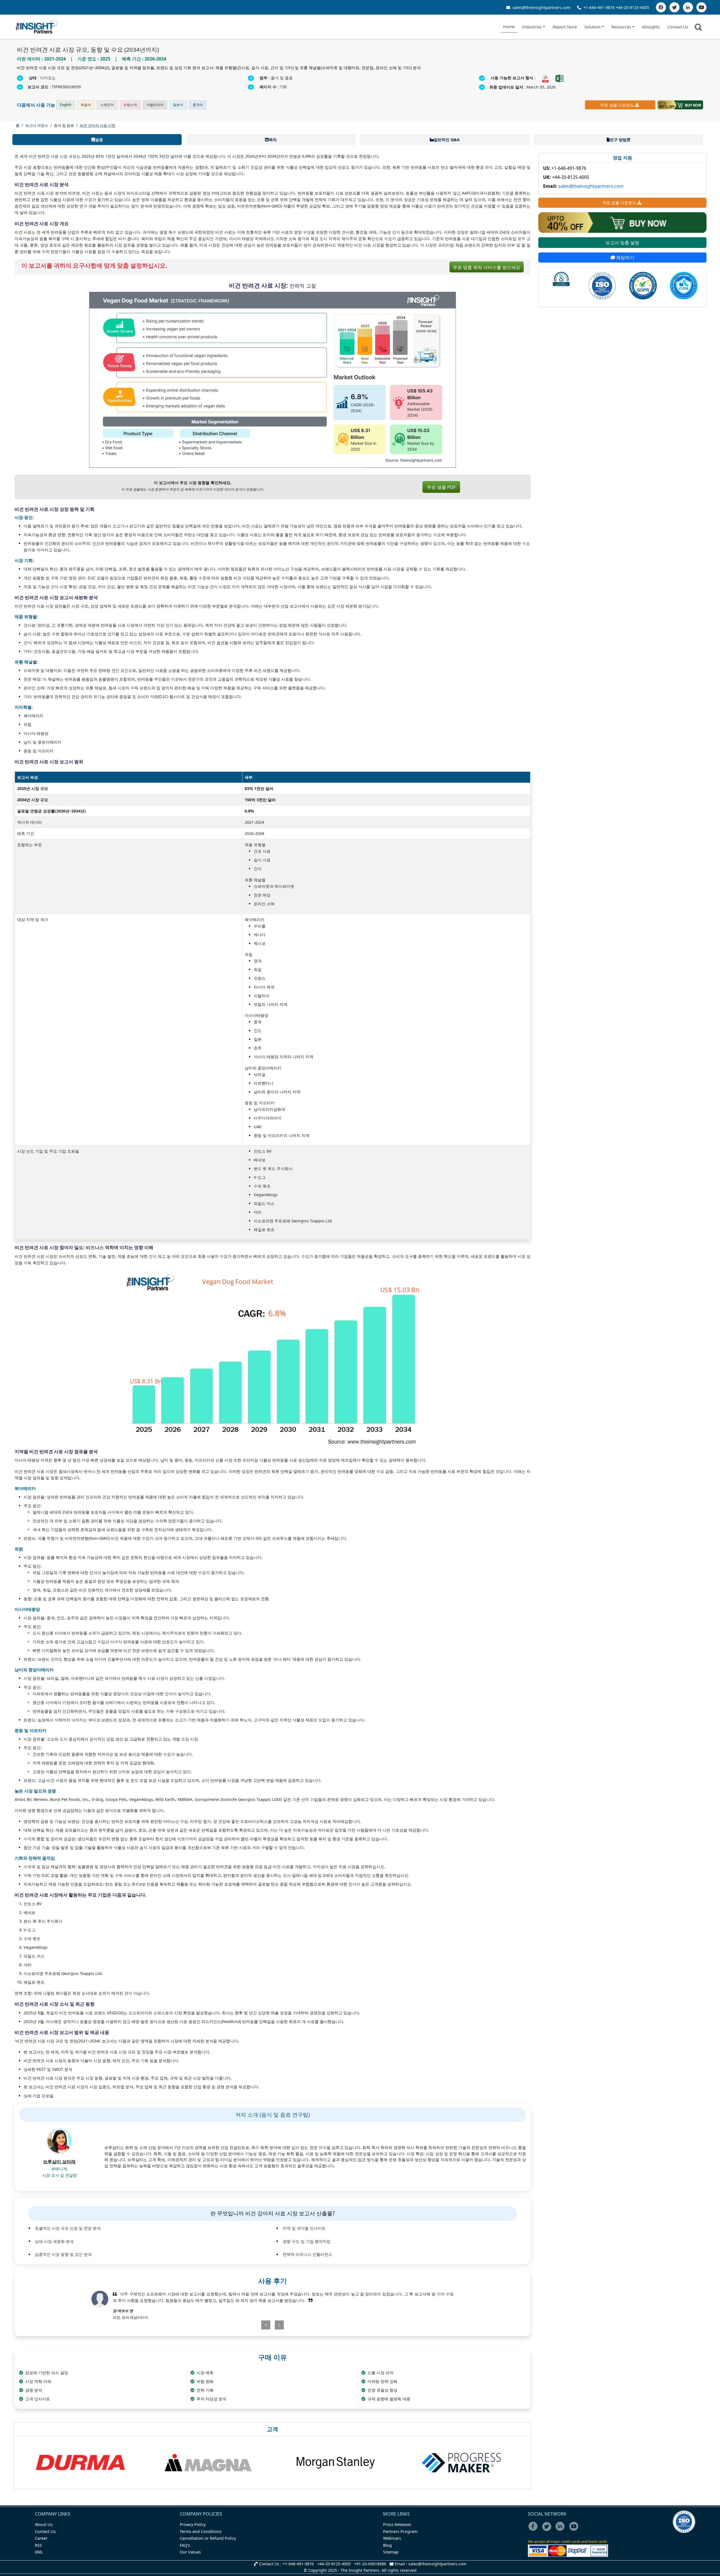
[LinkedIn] (688, 7)
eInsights (651, 27)
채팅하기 (625, 258)
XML (39, 2552)
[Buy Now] (680, 105)
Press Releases (397, 2524)
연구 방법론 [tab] (620, 140)
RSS (38, 2545)
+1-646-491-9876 (599, 7)
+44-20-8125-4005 (632, 7)
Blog (387, 2545)
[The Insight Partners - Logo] (37, 27)
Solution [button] (592, 27)
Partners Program (400, 2531)
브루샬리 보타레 (59, 2162)
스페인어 (107, 105)
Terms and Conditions (201, 2531)
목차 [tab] (273, 140)
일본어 (178, 105)
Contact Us (678, 27)
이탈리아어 (155, 105)
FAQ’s (185, 2545)
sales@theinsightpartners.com (541, 7)
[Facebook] (661, 7)
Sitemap (391, 2552)
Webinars (392, 2538)
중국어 (198, 105)
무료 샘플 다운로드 (617, 105)
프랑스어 (130, 105)
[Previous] (243, 2325)
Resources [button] (621, 27)
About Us (44, 2524)
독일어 (86, 105)
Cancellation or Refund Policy (208, 2538)
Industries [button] (532, 27)
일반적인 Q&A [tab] (447, 140)
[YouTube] (701, 7)
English (66, 105)
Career (41, 2538)
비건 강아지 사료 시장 (98, 125)
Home (509, 27)
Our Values (190, 2552)
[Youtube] (575, 2530)
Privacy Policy (193, 2524)
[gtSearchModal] (699, 28)
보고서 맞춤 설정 (622, 243)
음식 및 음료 (64, 125)
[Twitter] (674, 7)
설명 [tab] (99, 140)
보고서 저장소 (37, 125)
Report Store (565, 27)
